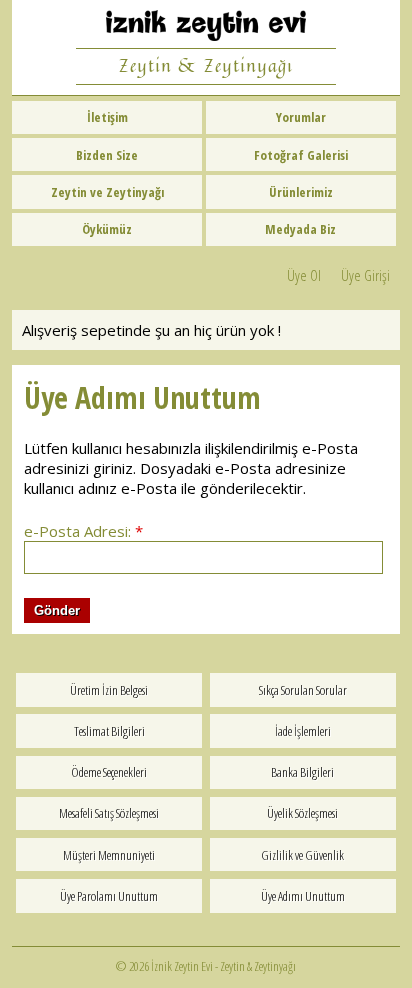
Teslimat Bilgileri (109, 731)
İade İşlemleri (303, 731)
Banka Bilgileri (302, 772)
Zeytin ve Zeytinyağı (107, 192)
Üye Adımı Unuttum (303, 896)
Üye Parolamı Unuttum (109, 896)
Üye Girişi (365, 275)
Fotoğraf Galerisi (301, 155)
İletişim (107, 117)
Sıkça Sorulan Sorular (303, 690)
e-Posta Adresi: (83, 531)
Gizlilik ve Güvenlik (302, 855)
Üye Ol (304, 275)
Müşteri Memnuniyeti (109, 855)
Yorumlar (301, 117)
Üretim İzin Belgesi (109, 690)
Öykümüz (107, 229)
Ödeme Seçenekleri (109, 772)
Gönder (57, 610)
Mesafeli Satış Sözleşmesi (109, 813)
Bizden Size (107, 155)
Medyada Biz (300, 229)
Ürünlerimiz (301, 192)
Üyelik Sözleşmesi (302, 813)
